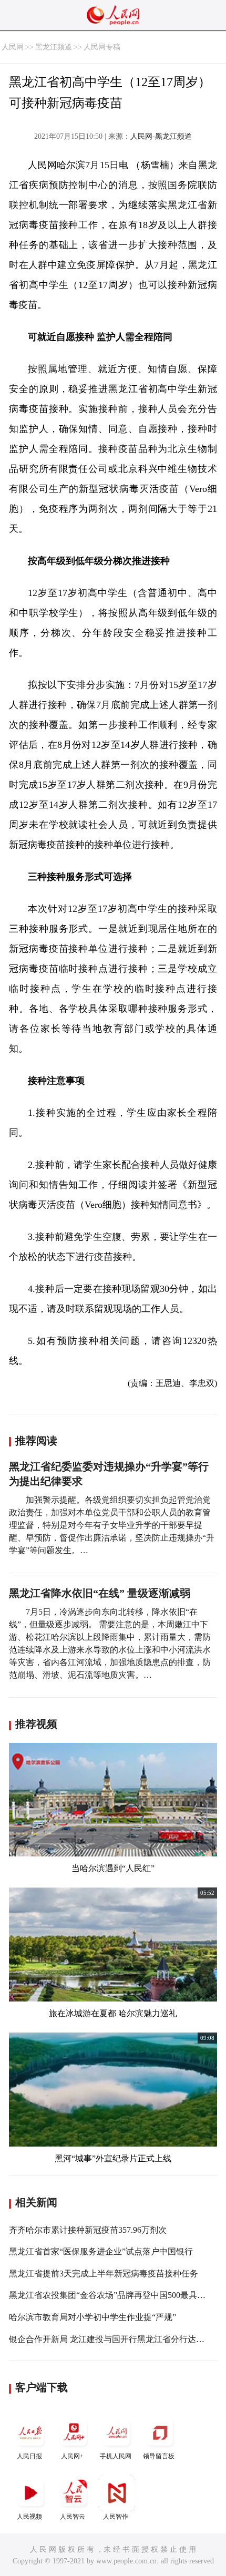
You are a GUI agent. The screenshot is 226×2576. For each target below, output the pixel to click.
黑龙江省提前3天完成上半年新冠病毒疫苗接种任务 (104, 2274)
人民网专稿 (102, 47)
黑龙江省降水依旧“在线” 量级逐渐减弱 (100, 1593)
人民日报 (29, 2456)
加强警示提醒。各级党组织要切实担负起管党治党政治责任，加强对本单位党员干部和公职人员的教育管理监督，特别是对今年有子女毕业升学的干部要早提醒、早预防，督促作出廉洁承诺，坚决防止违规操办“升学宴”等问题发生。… (112, 1525)
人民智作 (116, 2517)
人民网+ (72, 2456)
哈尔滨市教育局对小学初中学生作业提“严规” (93, 2317)
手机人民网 (116, 2456)
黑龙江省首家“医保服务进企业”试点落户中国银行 (101, 2251)
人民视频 (29, 2517)
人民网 (13, 47)
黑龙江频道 (54, 47)
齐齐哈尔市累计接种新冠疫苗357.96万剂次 (88, 2230)
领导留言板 (159, 2456)
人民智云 (73, 2517)
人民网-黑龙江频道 (161, 136)
